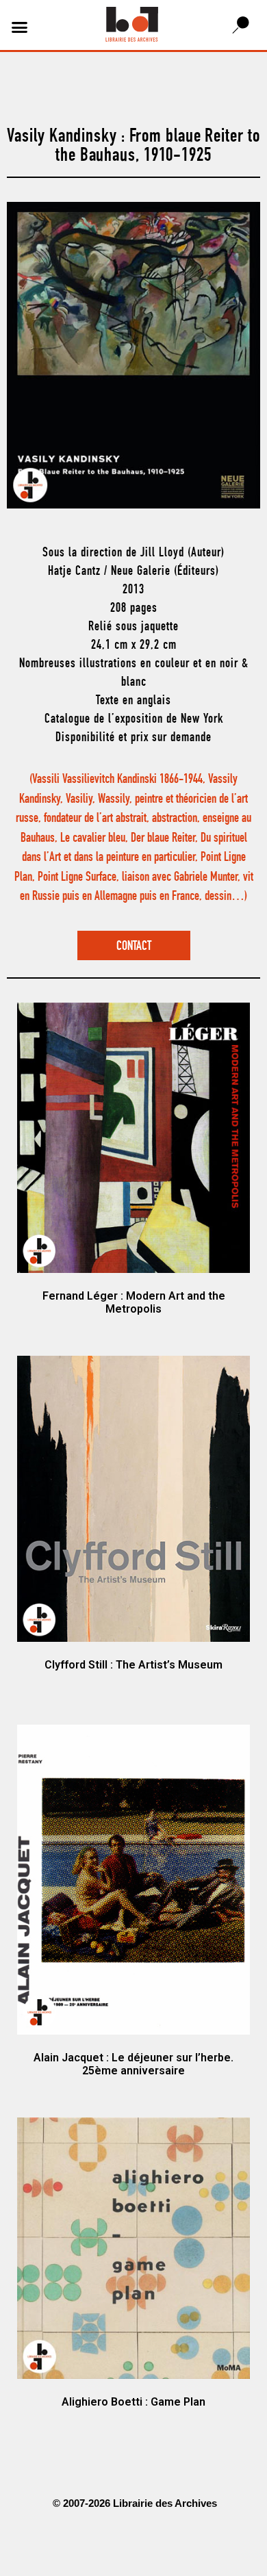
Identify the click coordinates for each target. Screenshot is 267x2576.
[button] (20, 27)
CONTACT (134, 947)
